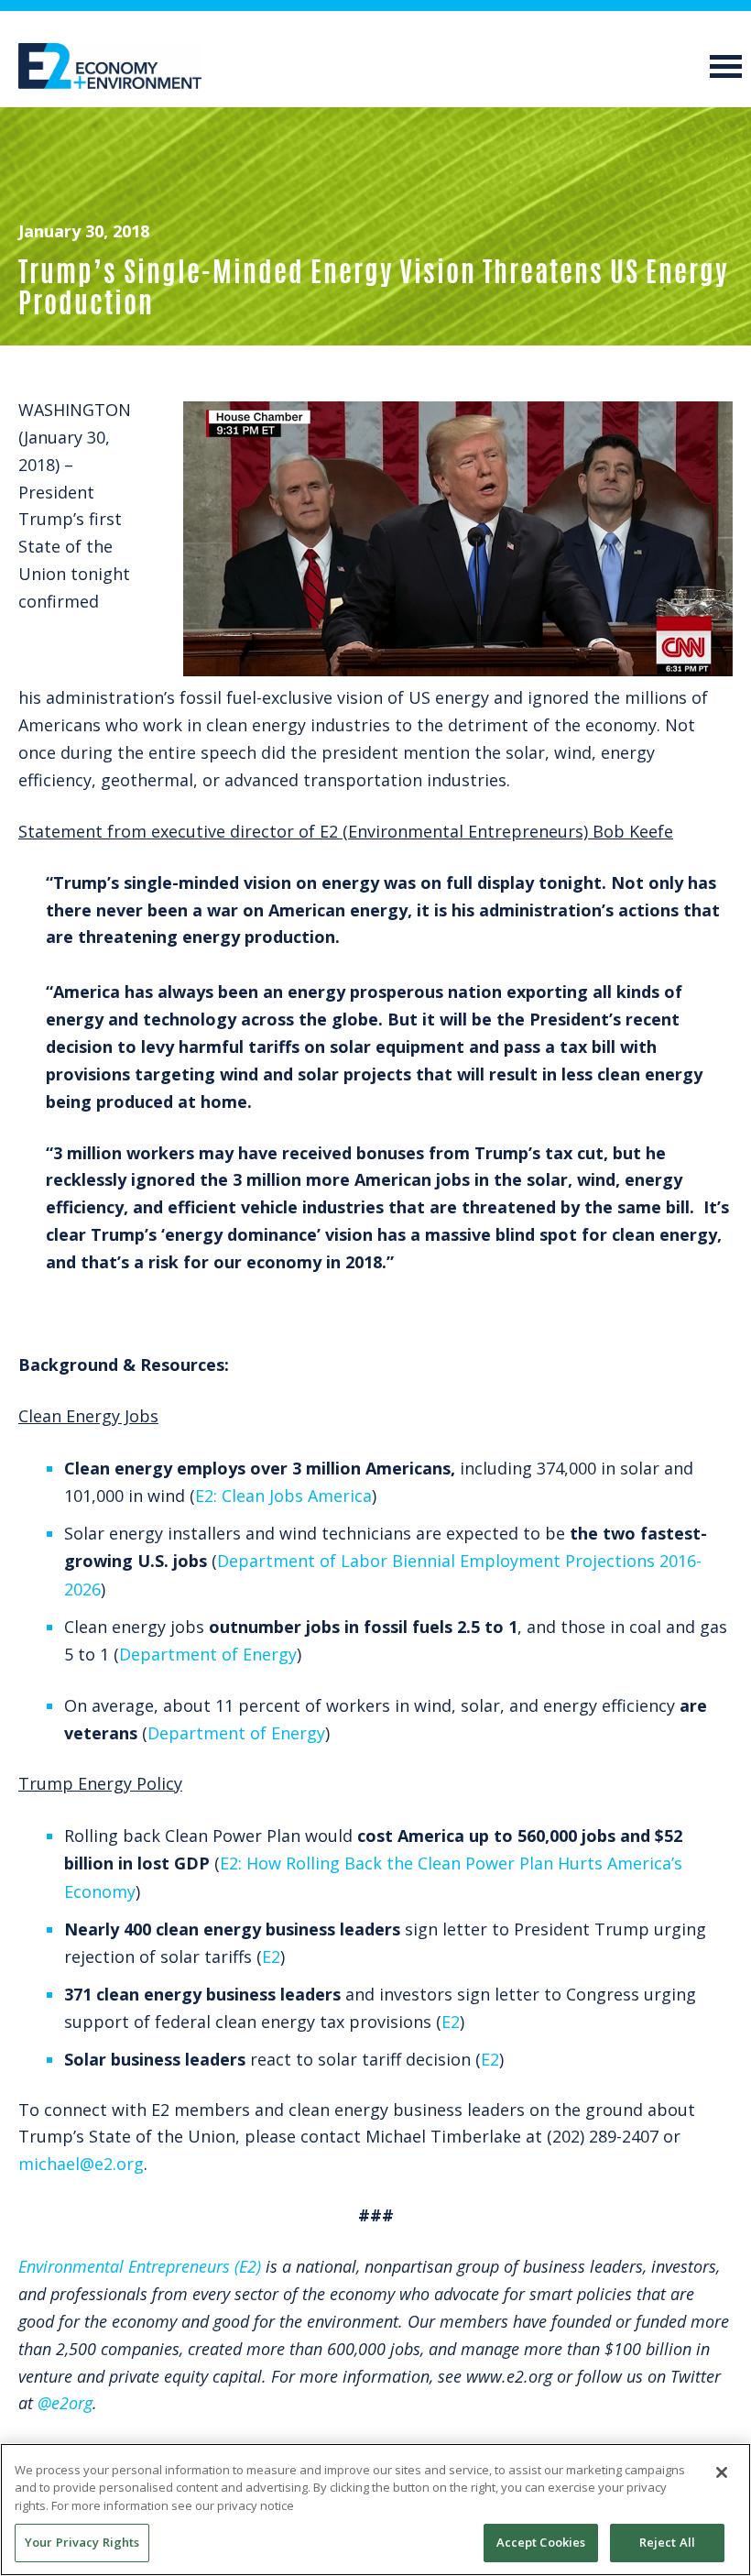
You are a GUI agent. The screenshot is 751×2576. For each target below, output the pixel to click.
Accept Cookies (541, 2542)
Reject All (667, 2542)
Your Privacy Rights (82, 2542)
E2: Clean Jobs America (283, 1496)
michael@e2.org (81, 2164)
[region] (375, 2510)
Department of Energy (208, 1654)
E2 (271, 1957)
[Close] (722, 2472)
